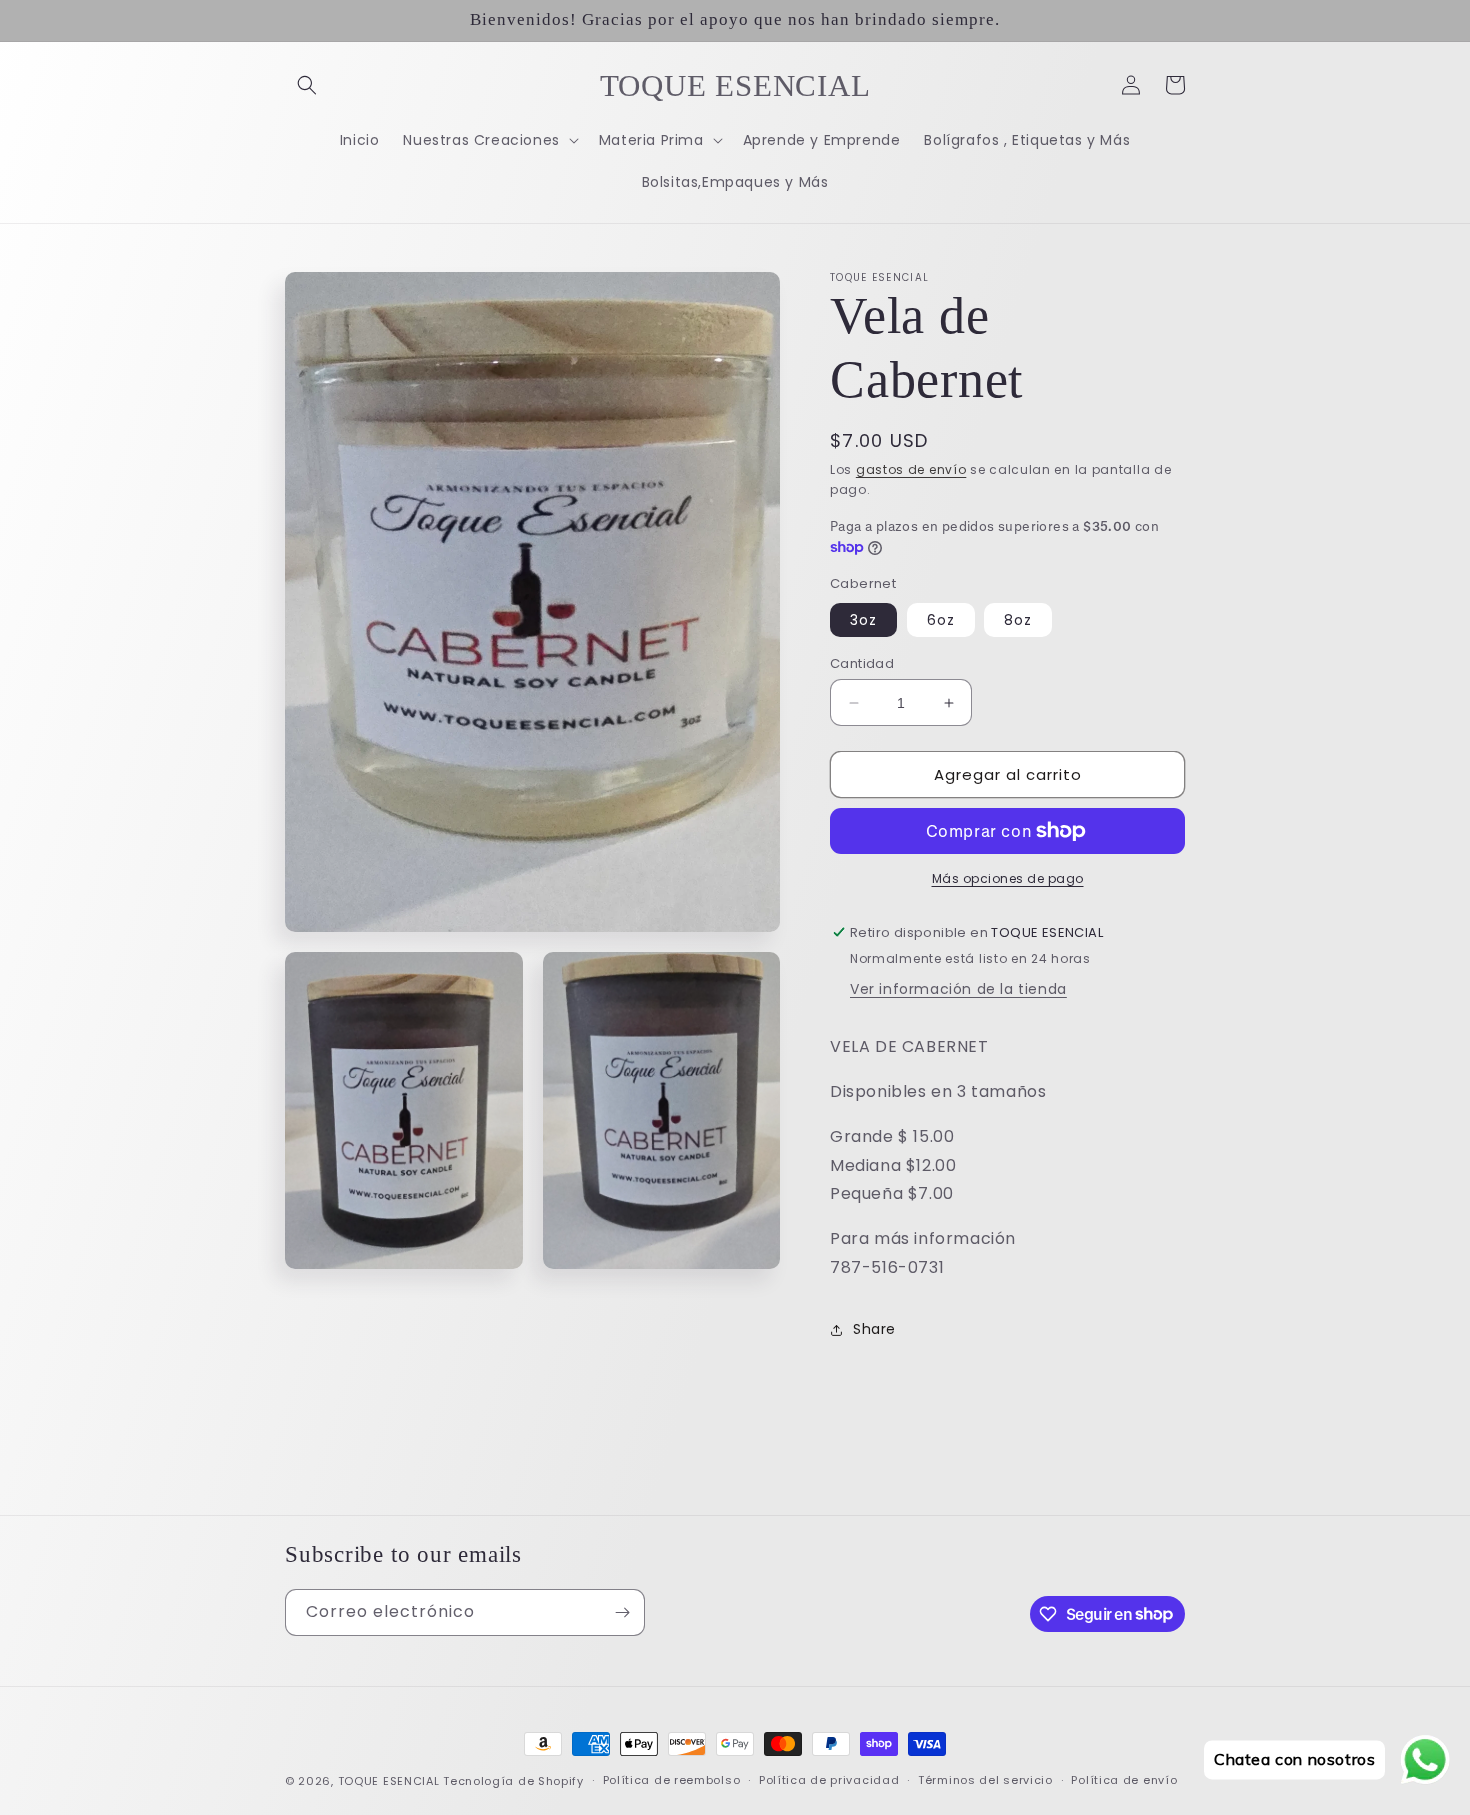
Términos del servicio (985, 1780)
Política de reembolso (672, 1780)
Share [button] (874, 1329)
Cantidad (862, 663)
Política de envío (1124, 1780)
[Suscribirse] (622, 1612)
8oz (1018, 620)
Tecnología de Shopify (513, 1781)
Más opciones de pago (1008, 878)
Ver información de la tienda (958, 989)
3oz (863, 620)
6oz (941, 620)
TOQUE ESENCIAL (389, 1781)
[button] (307, 85)
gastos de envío (911, 469)
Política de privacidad (829, 1780)
